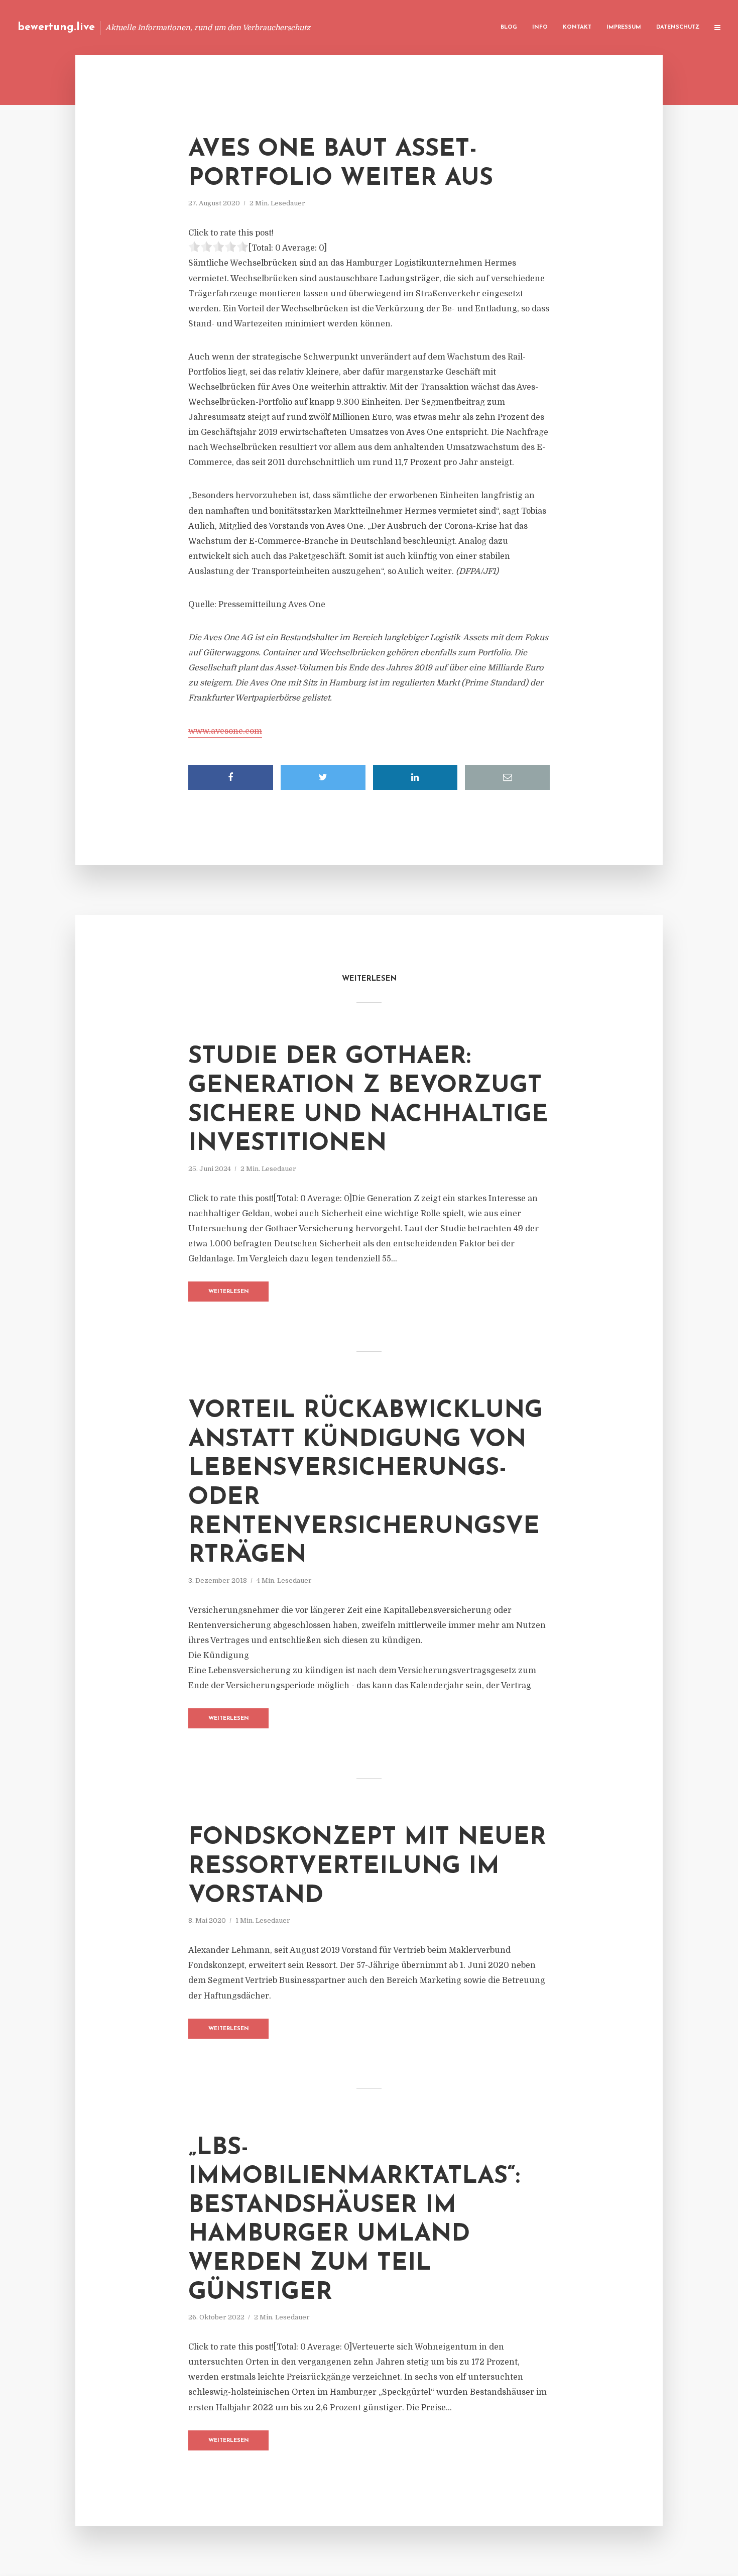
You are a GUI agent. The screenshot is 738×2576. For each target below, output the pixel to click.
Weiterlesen (229, 1292)
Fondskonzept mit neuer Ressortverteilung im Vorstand (367, 1867)
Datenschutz (678, 27)
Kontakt (577, 27)
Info (540, 27)
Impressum (624, 27)
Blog (509, 27)
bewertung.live (56, 27)
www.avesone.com (225, 731)
